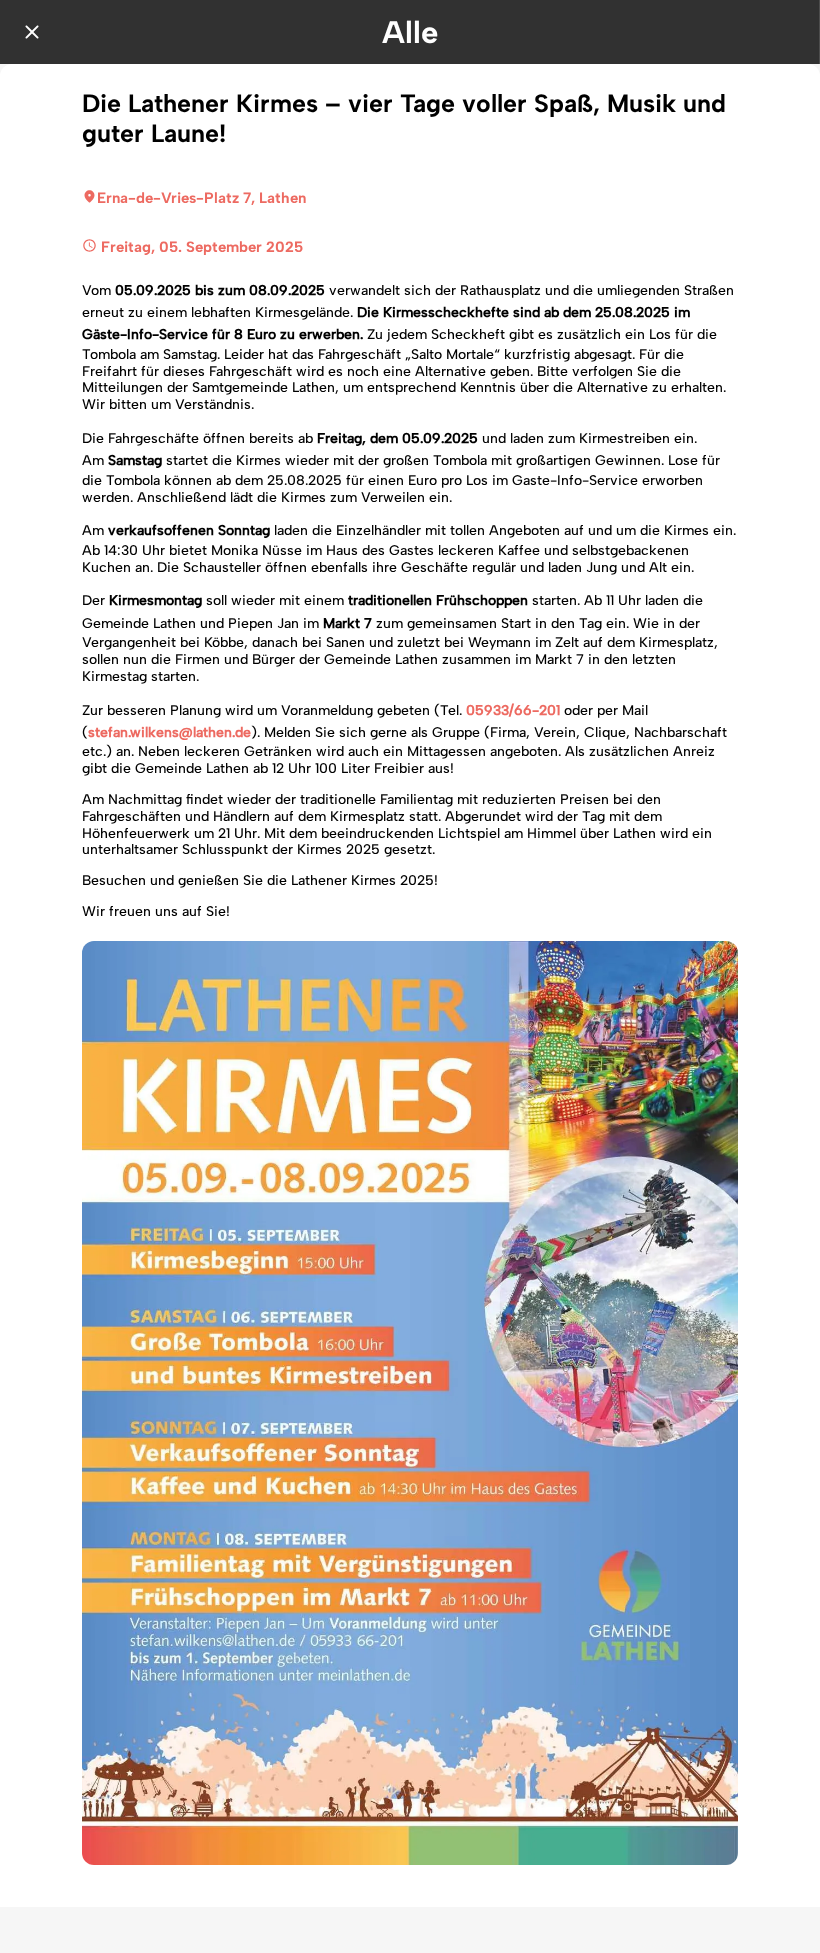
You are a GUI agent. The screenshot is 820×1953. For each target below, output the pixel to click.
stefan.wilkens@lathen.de (169, 732)
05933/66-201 (513, 710)
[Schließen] (32, 32)
